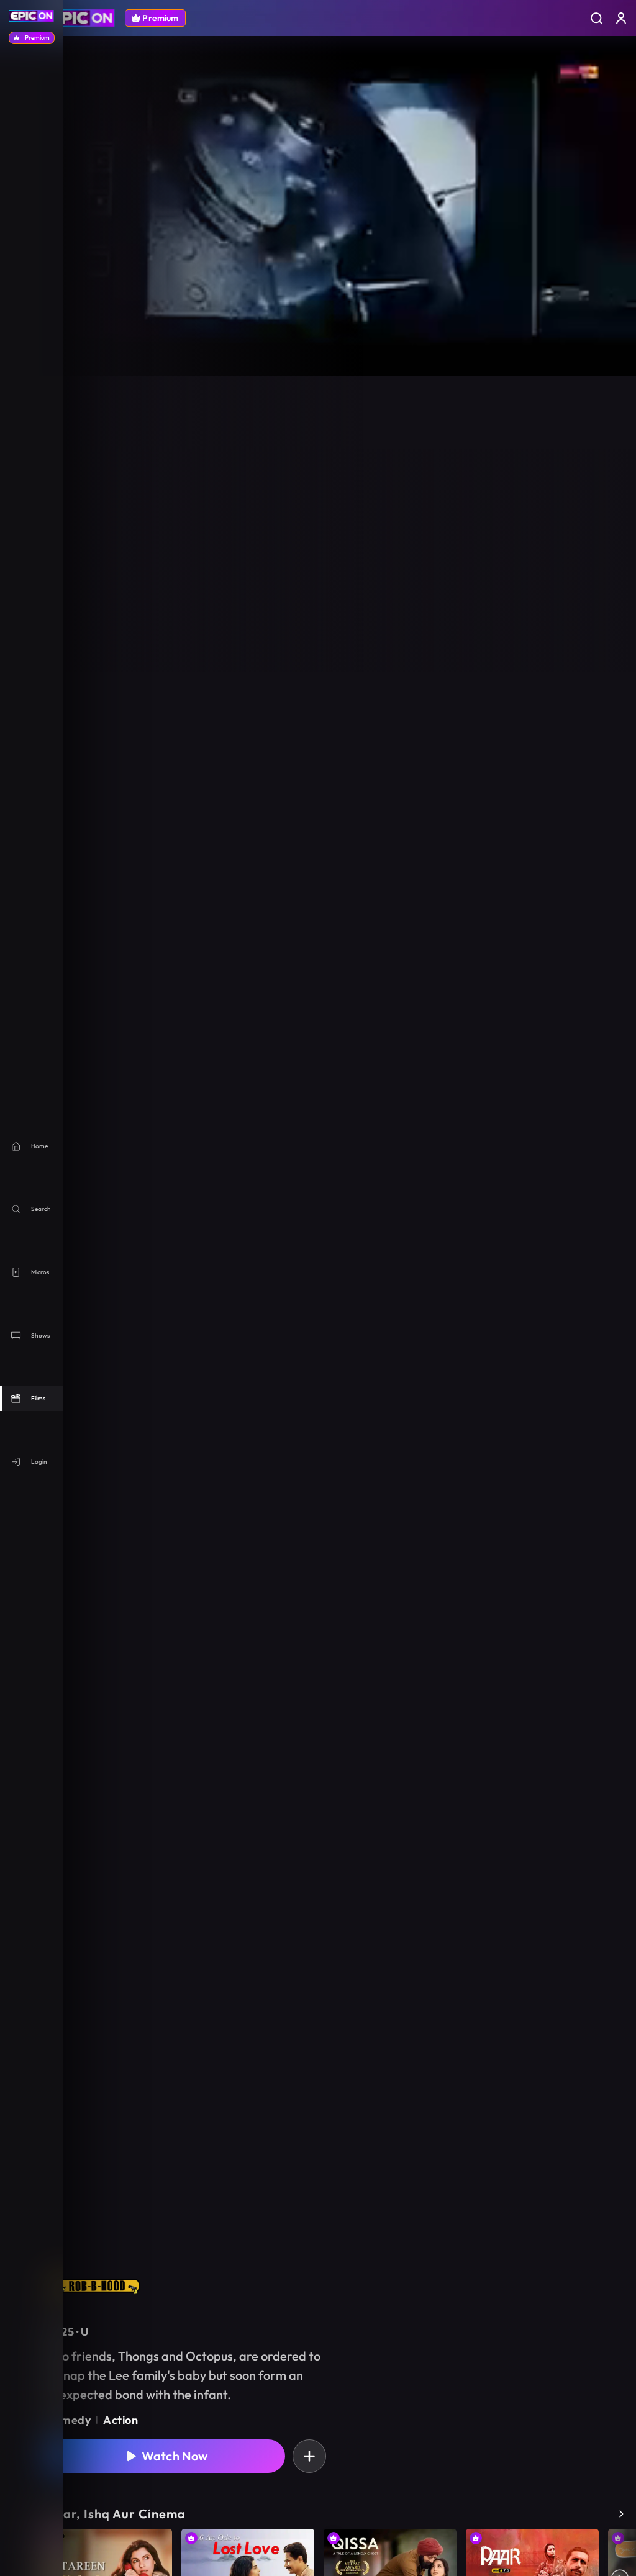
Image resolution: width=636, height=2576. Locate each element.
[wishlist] (309, 2456)
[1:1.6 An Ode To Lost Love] (248, 2544)
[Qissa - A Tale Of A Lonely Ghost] (390, 2519)
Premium (160, 18)
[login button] (621, 18)
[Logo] (81, 18)
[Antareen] (71, 2544)
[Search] (596, 18)
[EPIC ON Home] (31, 16)
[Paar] (532, 2547)
